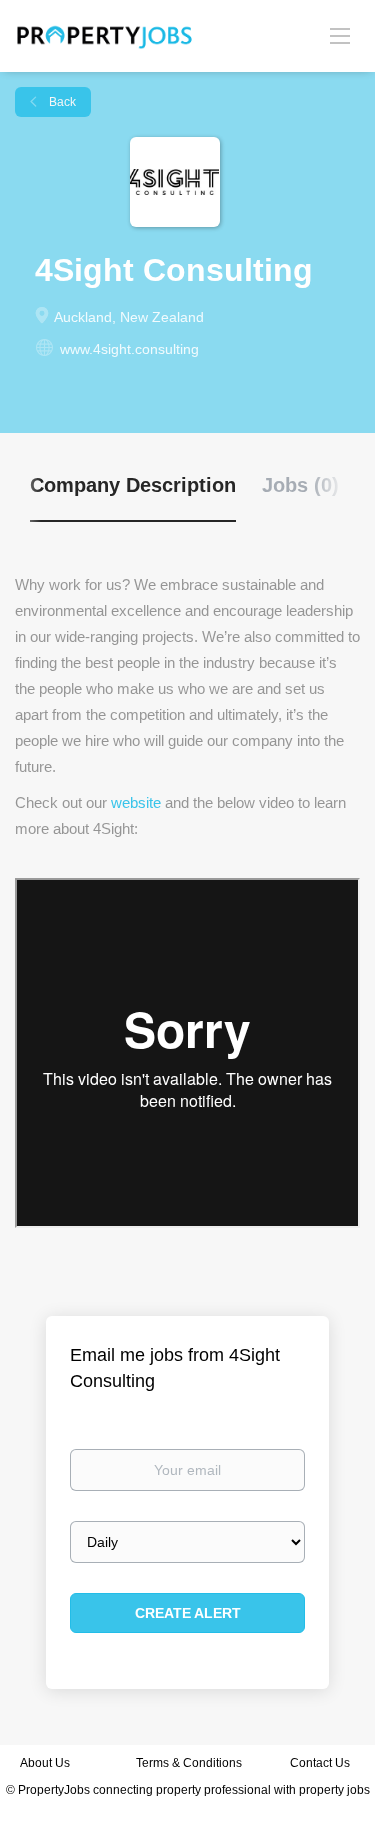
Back (61, 102)
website (136, 802)
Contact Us (321, 1763)
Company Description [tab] (133, 485)
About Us (45, 1763)
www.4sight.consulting (129, 349)
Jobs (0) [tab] (300, 485)
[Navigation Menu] (340, 35)
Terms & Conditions (189, 1763)
